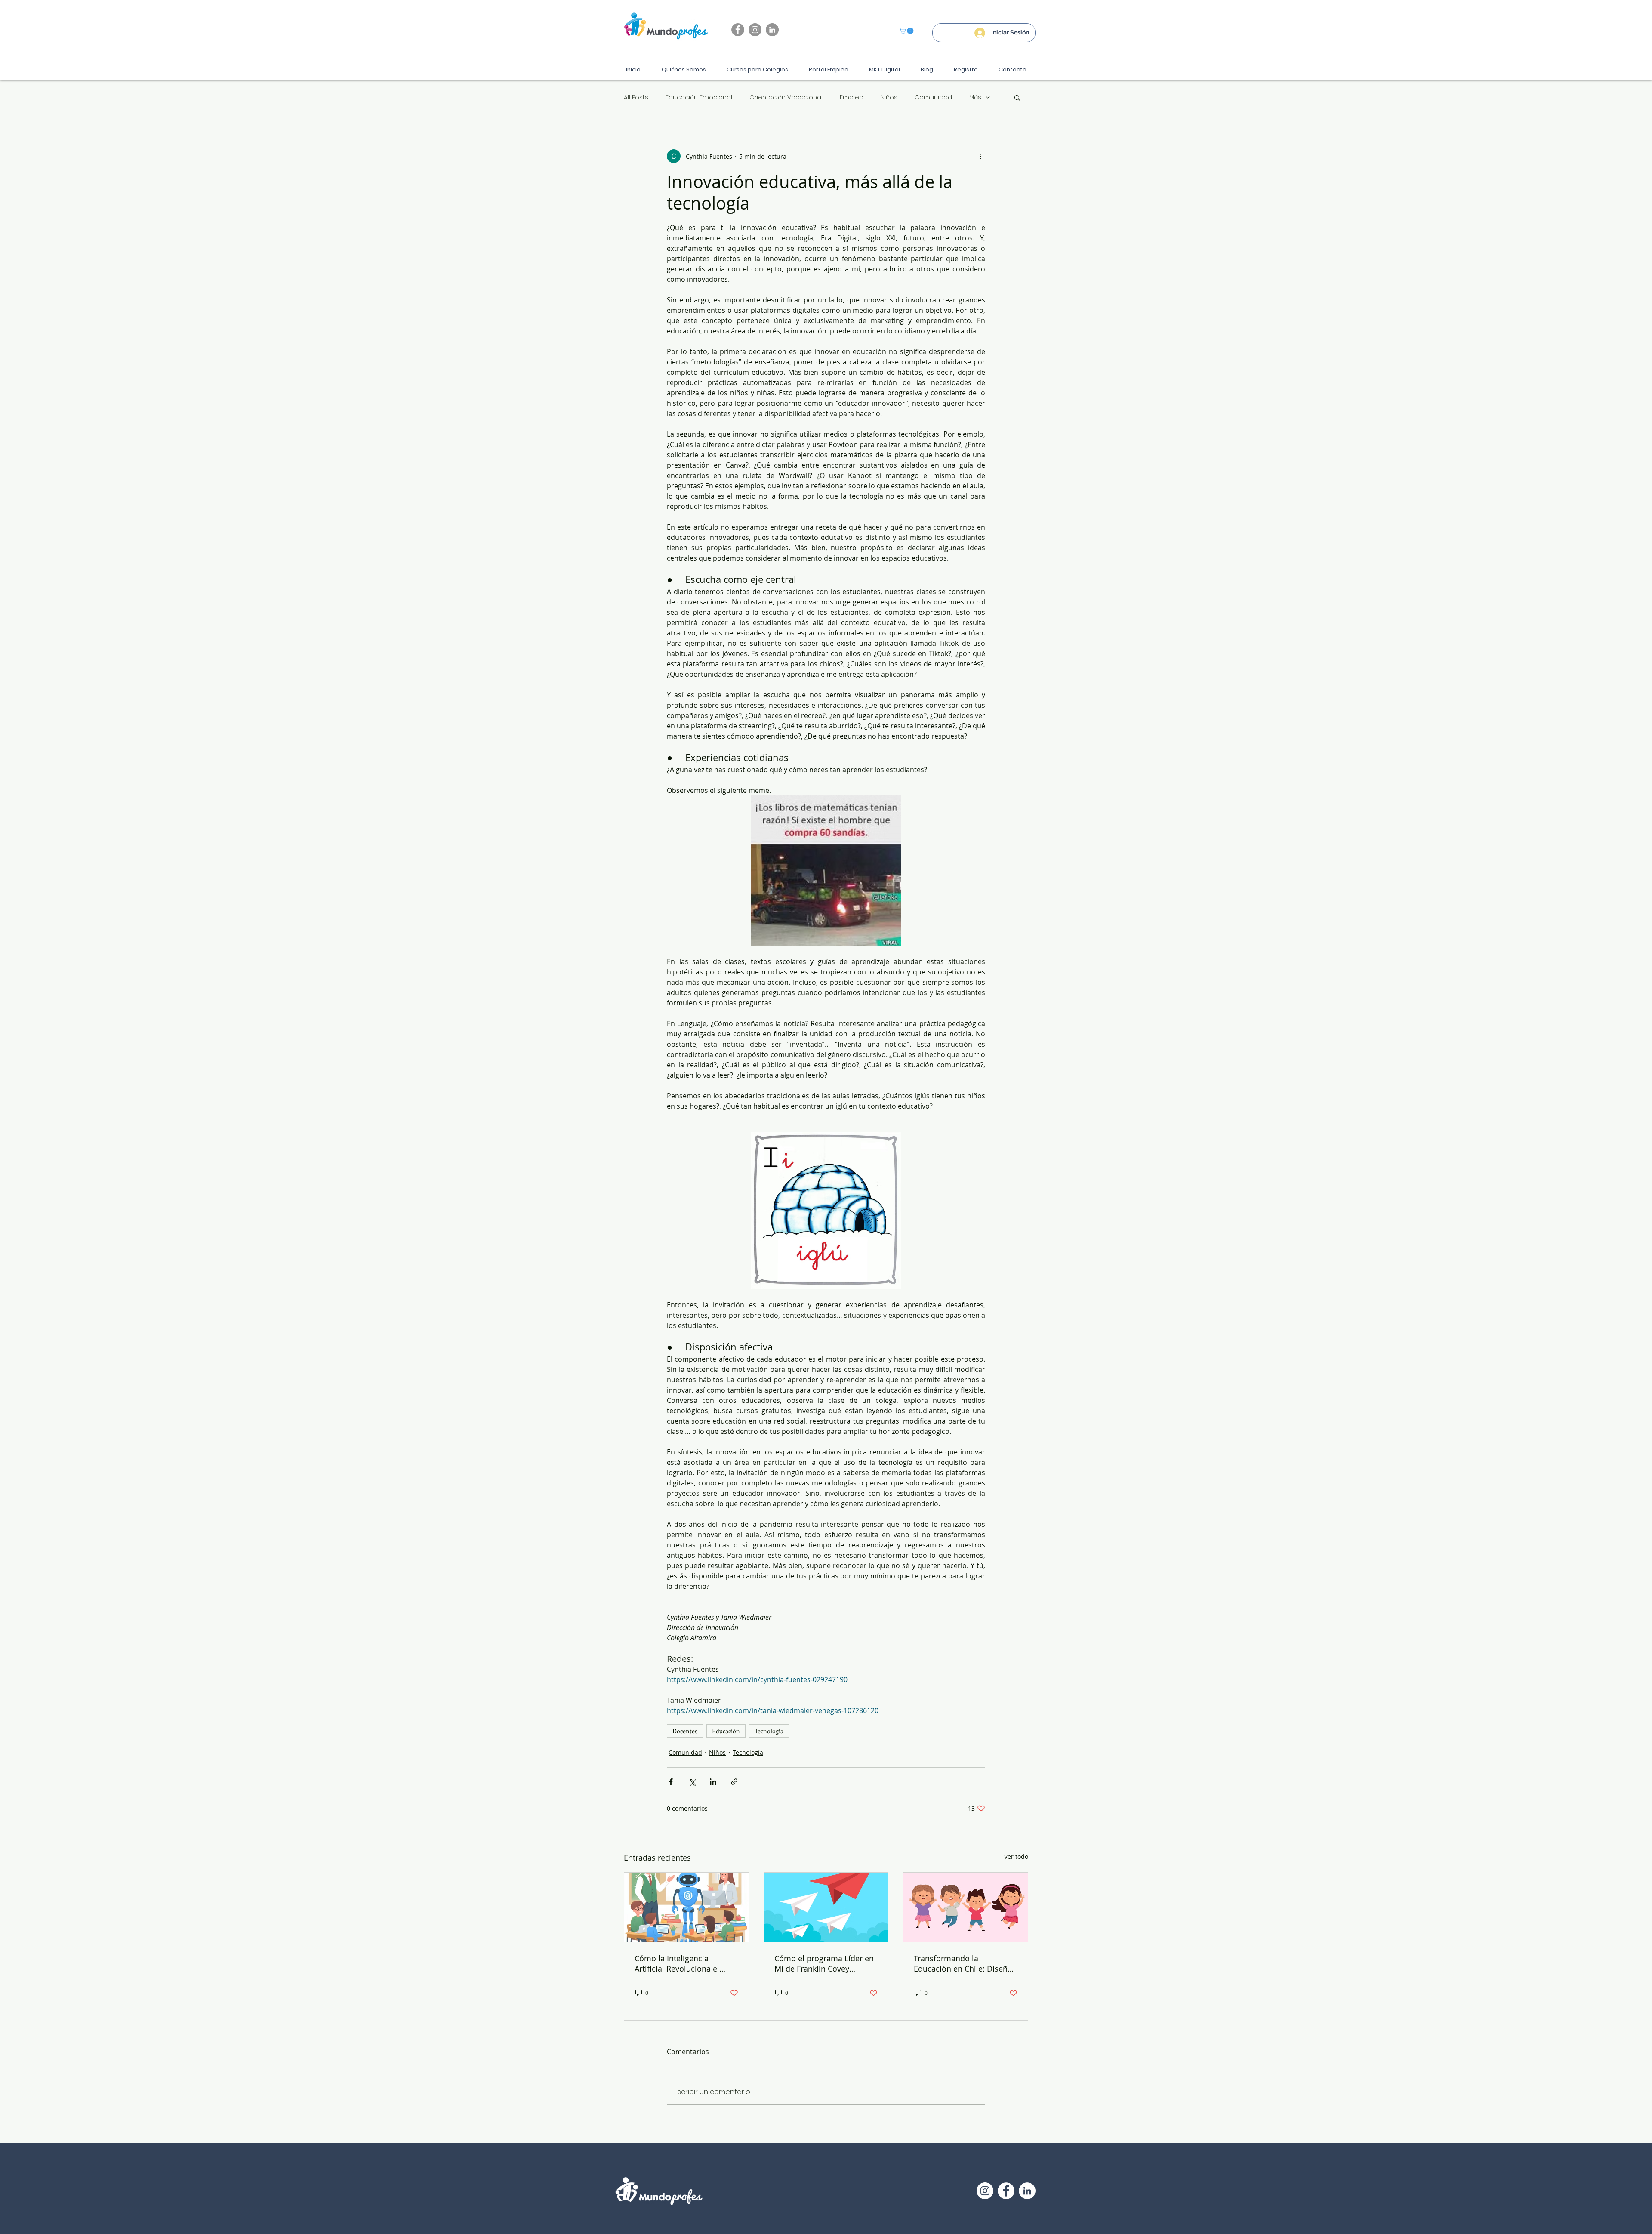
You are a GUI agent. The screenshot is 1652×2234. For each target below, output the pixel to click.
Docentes (685, 1731)
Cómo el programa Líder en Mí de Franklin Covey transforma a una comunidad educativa (824, 1963)
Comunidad (933, 97)
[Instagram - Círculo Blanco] (985, 2191)
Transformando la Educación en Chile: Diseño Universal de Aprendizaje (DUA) (963, 1963)
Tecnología (769, 1731)
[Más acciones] (980, 156)
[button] (907, 31)
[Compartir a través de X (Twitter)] (692, 1782)
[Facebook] (738, 30)
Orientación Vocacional (786, 97)
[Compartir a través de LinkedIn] (713, 1782)
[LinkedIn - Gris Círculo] (772, 30)
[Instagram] (755, 30)
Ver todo (1016, 1857)
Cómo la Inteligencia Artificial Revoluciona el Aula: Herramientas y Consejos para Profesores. (682, 1963)
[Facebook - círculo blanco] (1006, 2191)
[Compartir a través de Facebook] (671, 1782)
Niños (889, 97)
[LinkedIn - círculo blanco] (1027, 2191)
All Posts (636, 97)
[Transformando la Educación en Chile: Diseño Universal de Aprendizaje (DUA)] (966, 1907)
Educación (726, 1731)
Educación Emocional (699, 97)
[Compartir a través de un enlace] (734, 1782)
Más (975, 97)
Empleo (852, 97)
